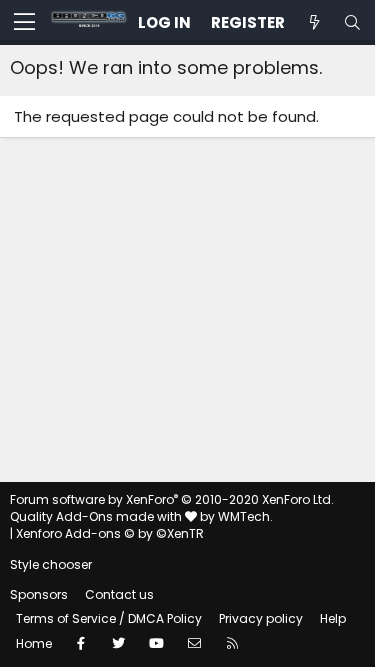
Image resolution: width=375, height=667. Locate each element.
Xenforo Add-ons (110, 533)
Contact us (119, 594)
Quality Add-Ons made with (97, 516)
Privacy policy (261, 618)
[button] (24, 23)
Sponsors (39, 594)
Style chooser (51, 564)
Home (34, 643)
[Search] (352, 22)
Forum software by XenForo (172, 499)
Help (333, 618)
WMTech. (245, 516)
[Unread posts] (314, 22)
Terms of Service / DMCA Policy (109, 618)
